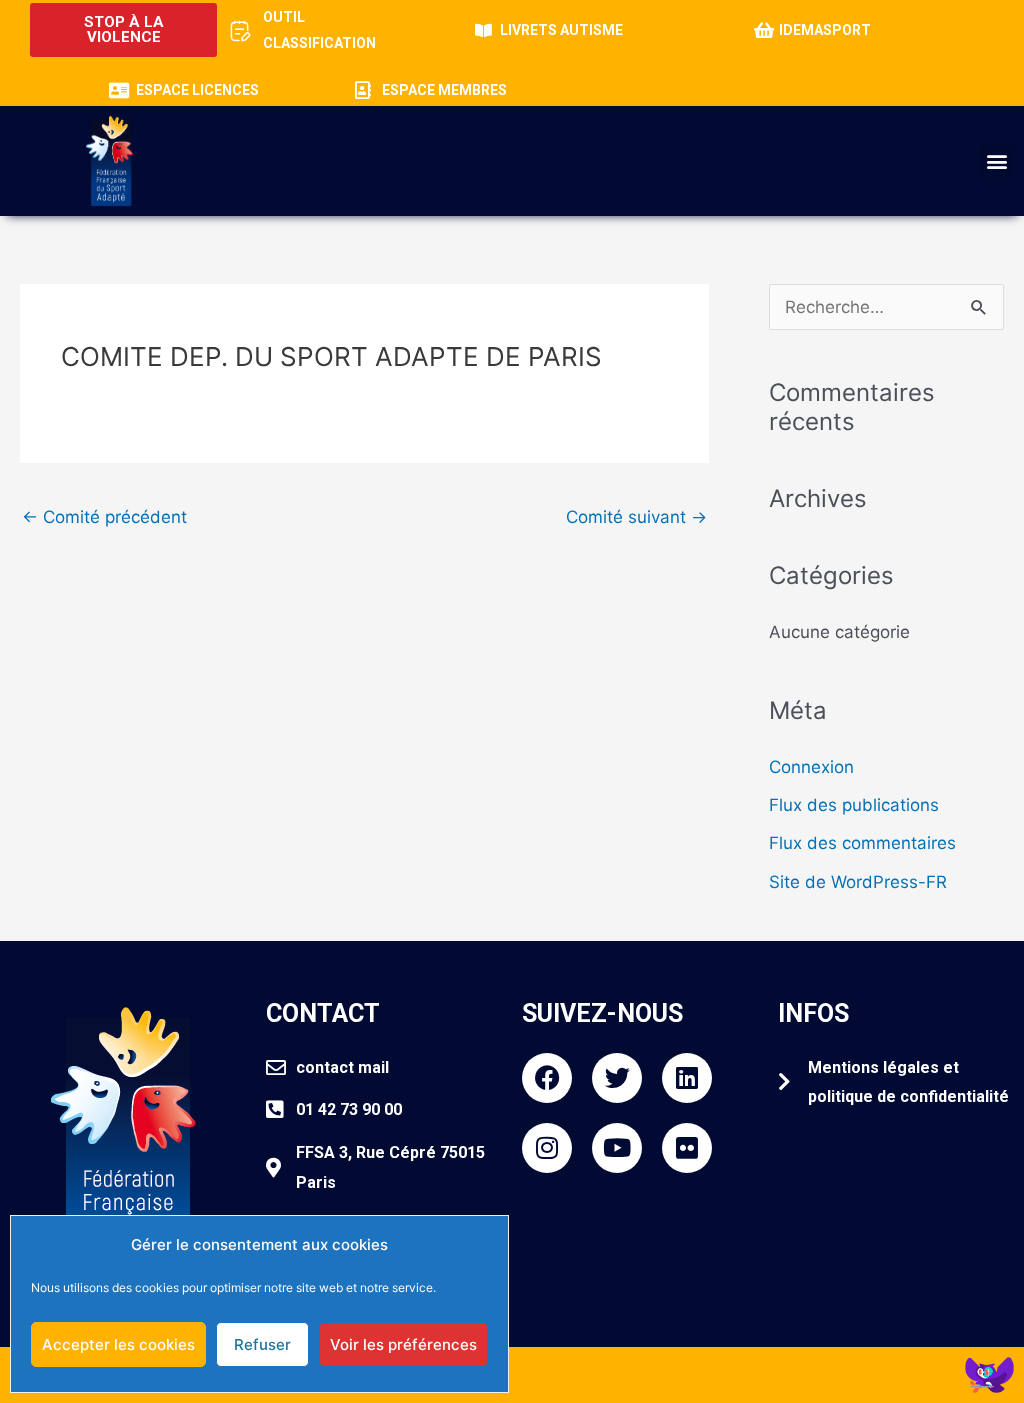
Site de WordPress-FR (858, 882)
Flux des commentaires (862, 843)
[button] (996, 161)
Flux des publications (854, 805)
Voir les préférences (403, 1344)
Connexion (811, 767)
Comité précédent (104, 517)
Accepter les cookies (118, 1344)
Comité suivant (636, 517)
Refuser (262, 1344)
